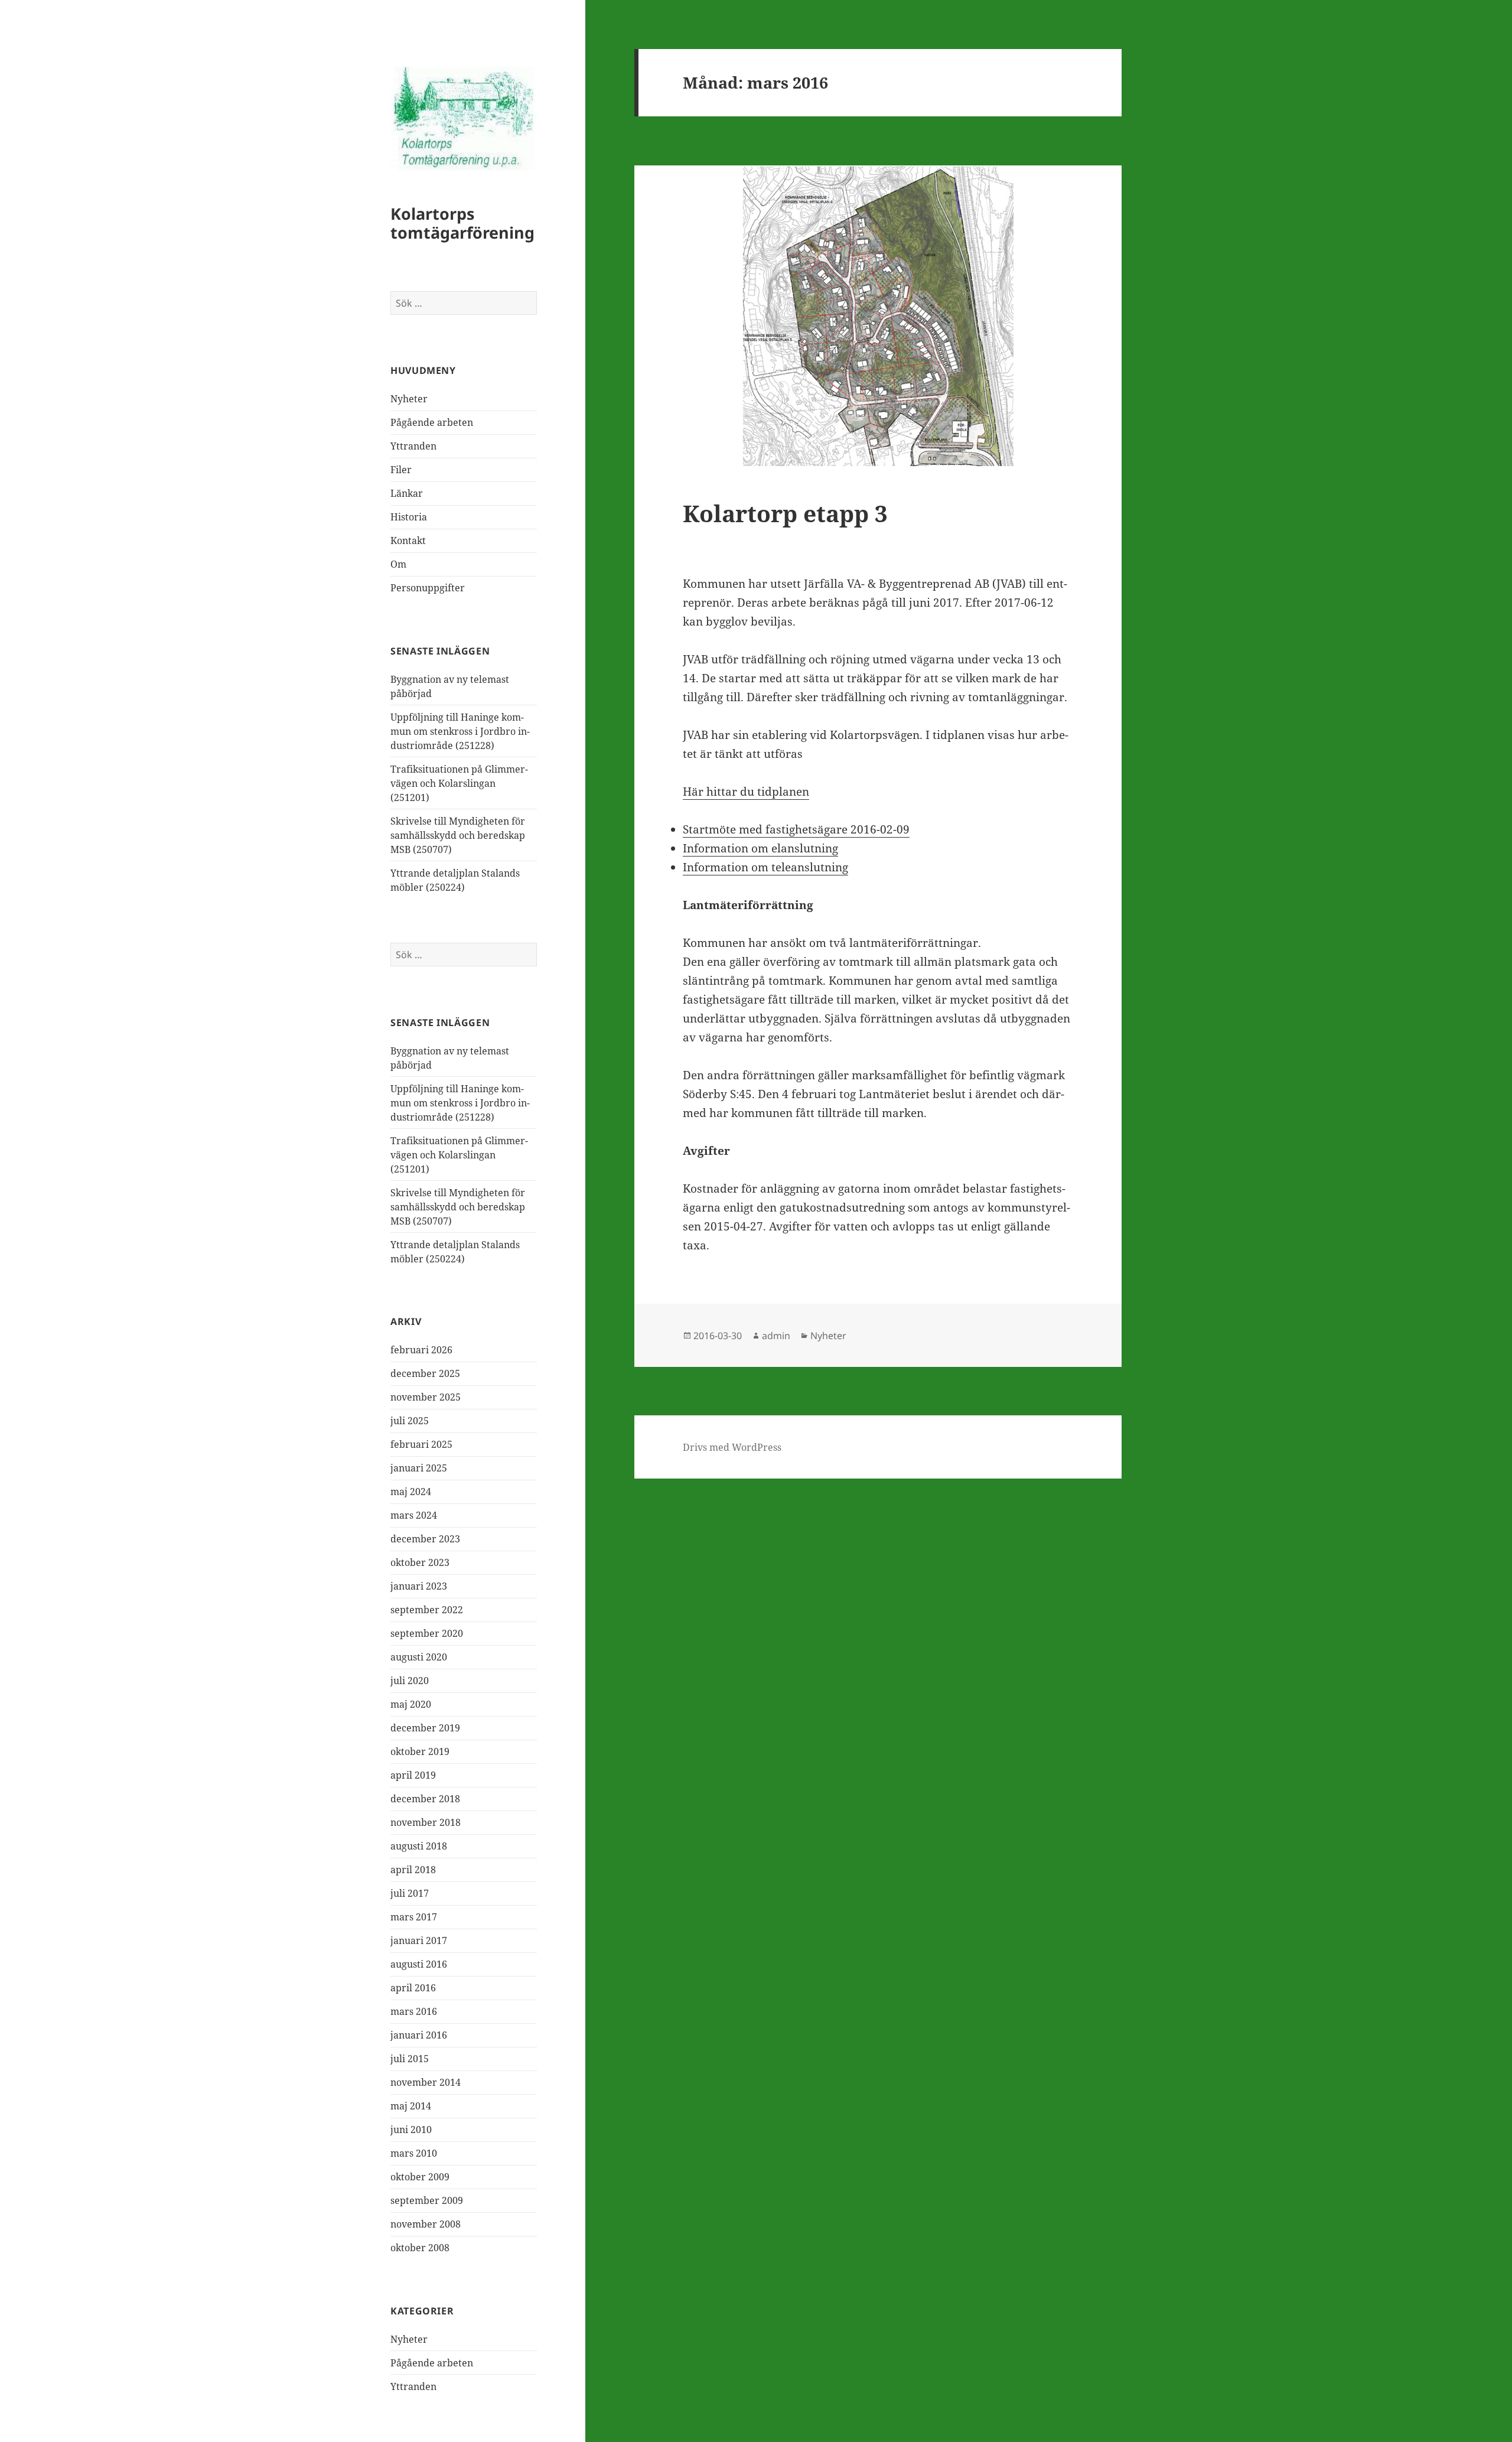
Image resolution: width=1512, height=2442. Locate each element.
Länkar (407, 493)
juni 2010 (411, 2130)
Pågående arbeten (432, 422)
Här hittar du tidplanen (746, 792)
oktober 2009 (420, 2177)
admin (776, 1336)
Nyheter (409, 399)
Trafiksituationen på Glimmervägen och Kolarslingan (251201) (459, 783)
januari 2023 (419, 1586)
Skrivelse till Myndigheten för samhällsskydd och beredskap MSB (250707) (458, 835)
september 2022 (427, 1610)
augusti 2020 (419, 1657)
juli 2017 (410, 1893)
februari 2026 (421, 1350)
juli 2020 (410, 1681)
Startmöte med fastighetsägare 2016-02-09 (796, 829)
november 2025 (426, 1397)
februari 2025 (421, 1444)
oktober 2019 (420, 1751)
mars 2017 (414, 1917)
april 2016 (413, 1988)
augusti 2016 (419, 1964)
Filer (401, 470)
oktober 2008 (420, 2248)
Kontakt (408, 541)
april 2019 (413, 1775)
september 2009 (427, 2200)
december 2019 (425, 1728)
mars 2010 (414, 2153)
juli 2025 (410, 1421)
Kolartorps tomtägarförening (462, 223)
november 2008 (426, 2224)
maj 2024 (411, 1492)
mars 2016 (414, 2011)
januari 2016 (419, 2035)
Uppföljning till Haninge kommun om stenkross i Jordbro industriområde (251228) (460, 731)
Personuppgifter (428, 588)
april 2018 (413, 1870)
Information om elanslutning (760, 848)
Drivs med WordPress (732, 1447)
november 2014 (426, 2082)
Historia (409, 517)
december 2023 (425, 1539)
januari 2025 (419, 1468)
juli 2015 (410, 2059)
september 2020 (427, 1633)
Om (398, 564)
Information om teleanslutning (765, 867)
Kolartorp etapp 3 (785, 513)
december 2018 (425, 1799)
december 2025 (425, 1373)
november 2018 (426, 1822)
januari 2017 (419, 1940)
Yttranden (413, 446)
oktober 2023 (420, 1562)
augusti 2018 (419, 1846)
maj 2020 (411, 1704)
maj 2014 (411, 2106)
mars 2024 (414, 1515)
